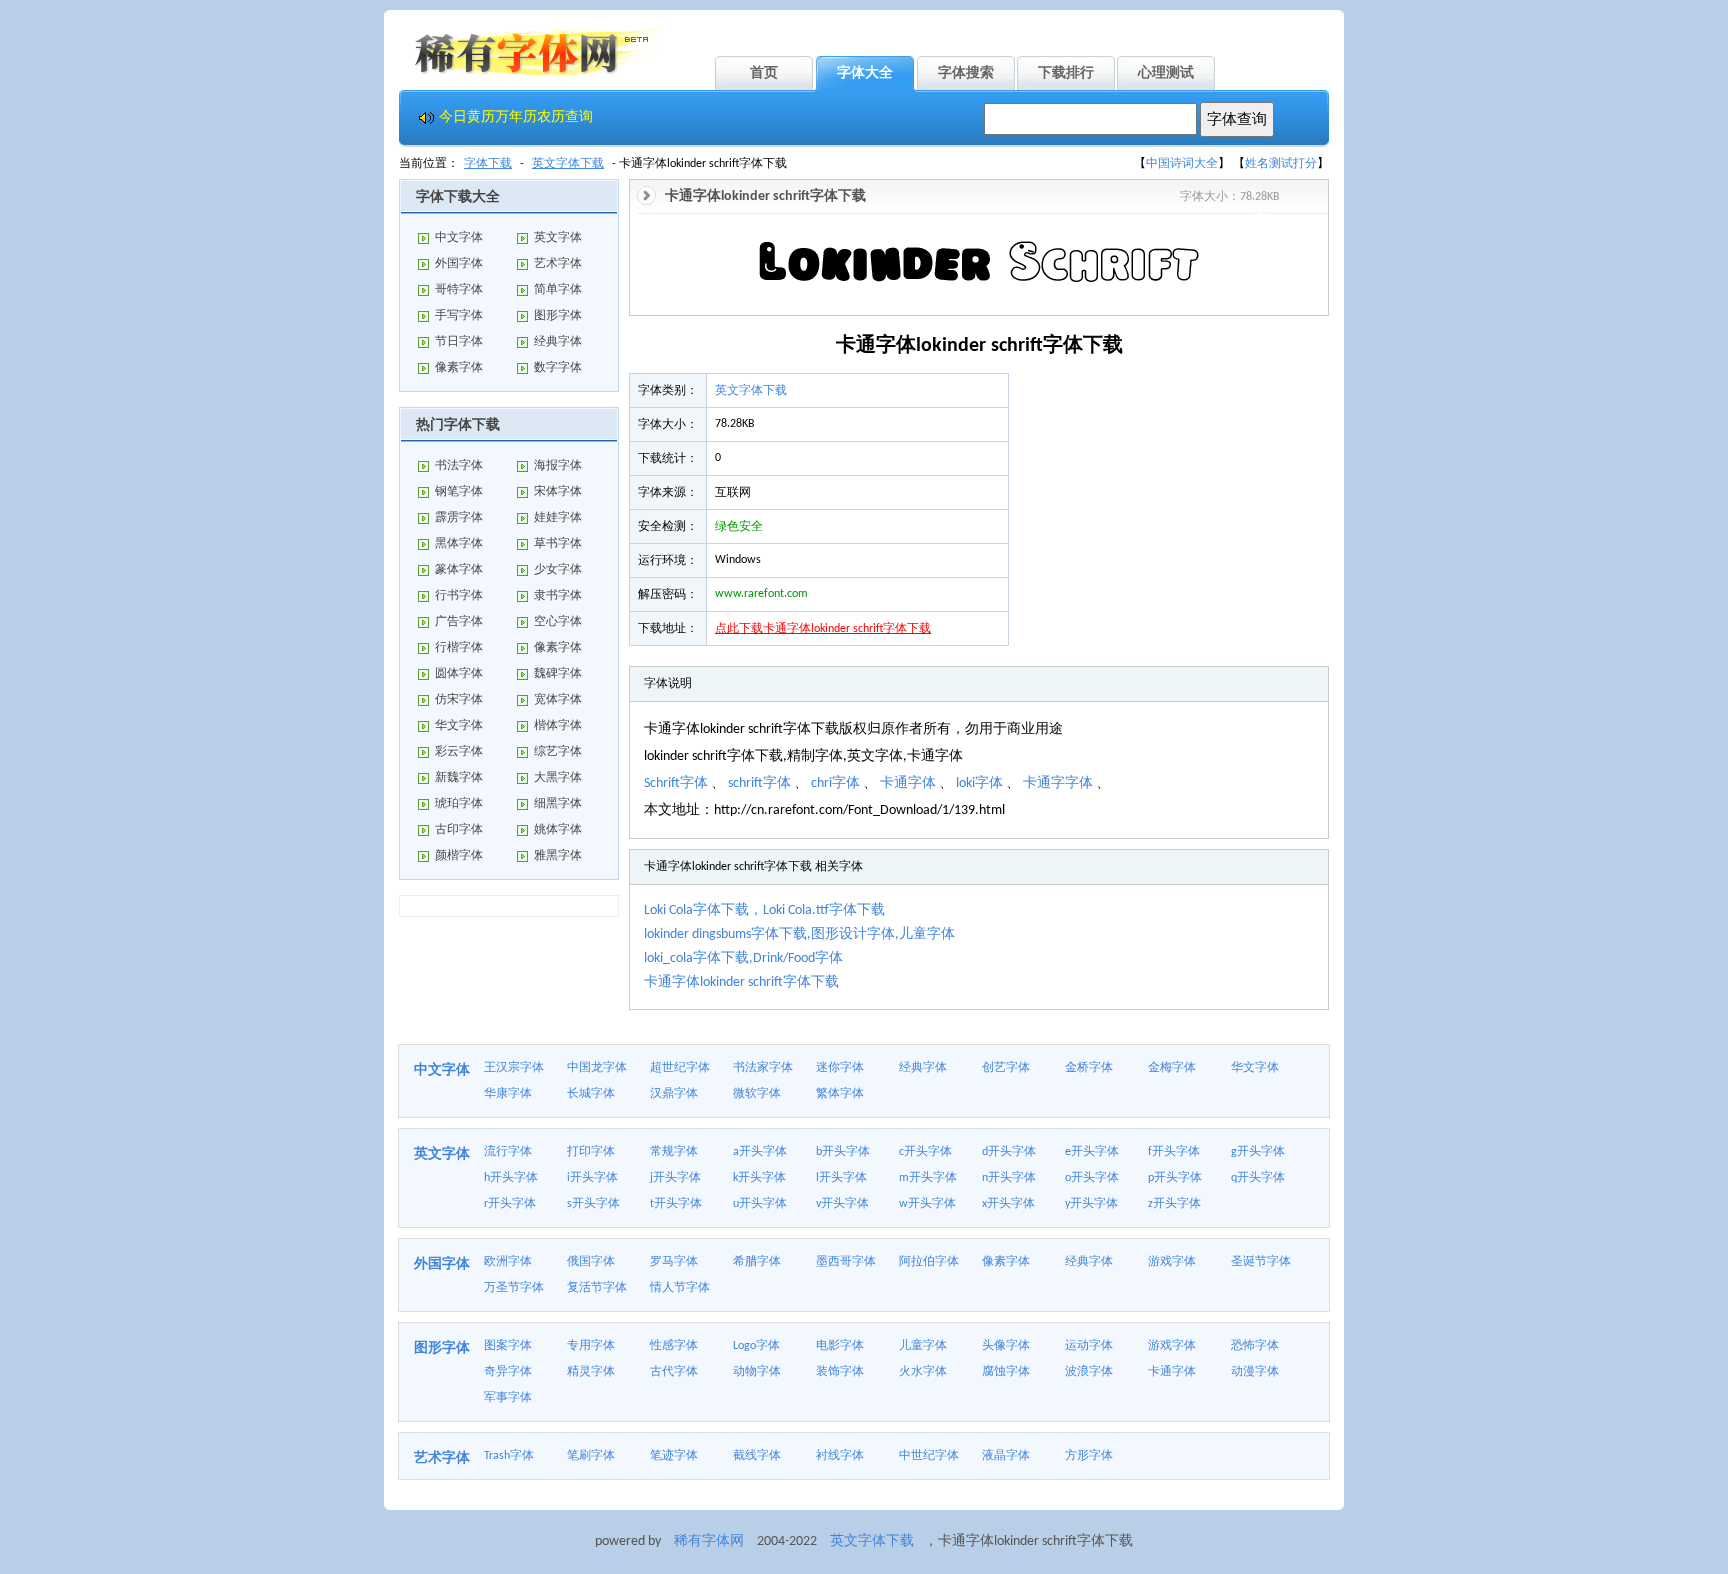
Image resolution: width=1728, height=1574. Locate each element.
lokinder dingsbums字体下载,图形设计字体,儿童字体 (799, 934)
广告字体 (459, 622)
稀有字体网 (709, 1541)
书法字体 (459, 466)
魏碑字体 (558, 674)
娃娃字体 (558, 518)
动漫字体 (1255, 1372)
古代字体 (674, 1372)
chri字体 (835, 783)
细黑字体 (558, 804)
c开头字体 (925, 1152)
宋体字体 (558, 492)
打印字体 (591, 1152)
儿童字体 (923, 1346)
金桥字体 (1089, 1068)
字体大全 (865, 73)
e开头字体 (1092, 1152)
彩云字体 (459, 752)
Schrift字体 (676, 783)
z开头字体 (1174, 1204)
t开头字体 (676, 1204)
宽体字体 (558, 700)
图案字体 (508, 1346)
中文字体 (459, 238)
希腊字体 (757, 1262)
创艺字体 (1006, 1068)
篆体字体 (459, 570)
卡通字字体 (1058, 783)
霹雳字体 (459, 518)
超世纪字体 (680, 1068)
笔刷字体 (591, 1456)
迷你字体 (840, 1068)
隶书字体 (558, 596)
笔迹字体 (674, 1456)
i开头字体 (592, 1178)
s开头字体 (593, 1204)
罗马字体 (674, 1262)
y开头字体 (1091, 1204)
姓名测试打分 (1281, 164)
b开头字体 (843, 1152)
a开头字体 (760, 1152)
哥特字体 (459, 290)
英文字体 (558, 238)
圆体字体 (459, 674)
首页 (764, 73)
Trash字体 (509, 1456)
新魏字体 (459, 778)
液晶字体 (1006, 1456)
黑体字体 (459, 544)
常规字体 (674, 1152)
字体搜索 (966, 73)
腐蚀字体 (1006, 1372)
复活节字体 (597, 1288)
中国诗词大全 (1182, 164)
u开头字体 (760, 1204)
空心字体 (558, 622)
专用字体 (591, 1346)
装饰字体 (840, 1372)
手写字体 (459, 316)
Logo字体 (756, 1346)
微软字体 (757, 1094)
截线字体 (757, 1456)
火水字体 (923, 1372)
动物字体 (757, 1372)
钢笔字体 (459, 492)
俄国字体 (591, 1262)
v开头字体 (842, 1204)
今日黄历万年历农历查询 (516, 117)
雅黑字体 (558, 856)
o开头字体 (1092, 1178)
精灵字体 (591, 1372)
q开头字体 (1258, 1178)
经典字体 (558, 342)
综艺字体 (558, 752)
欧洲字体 (508, 1262)
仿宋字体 (459, 700)
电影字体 (840, 1346)
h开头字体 (511, 1178)
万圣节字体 (514, 1288)
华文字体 (459, 726)
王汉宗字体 (514, 1068)
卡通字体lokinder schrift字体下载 (741, 982)
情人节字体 (680, 1288)
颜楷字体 (459, 856)
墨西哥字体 (846, 1262)
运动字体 (1089, 1346)
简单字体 (558, 290)
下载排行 (1066, 73)
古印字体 (459, 830)
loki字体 (979, 783)
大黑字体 (558, 778)
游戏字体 (1172, 1262)
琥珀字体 (459, 804)
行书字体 (459, 596)
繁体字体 (840, 1094)
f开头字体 (1174, 1152)
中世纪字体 (929, 1456)
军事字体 (508, 1398)
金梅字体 (1172, 1068)
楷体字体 (558, 726)
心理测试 (1166, 73)
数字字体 (558, 368)
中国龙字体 (597, 1068)
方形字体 (1089, 1456)
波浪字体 (1089, 1372)
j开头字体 (675, 1178)
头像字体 (1006, 1346)
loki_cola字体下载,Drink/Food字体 (743, 958)
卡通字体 (908, 783)
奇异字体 (508, 1372)
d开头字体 (1009, 1152)
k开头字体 (759, 1178)
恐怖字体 (1255, 1346)
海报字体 (558, 466)
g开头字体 (1258, 1152)
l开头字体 (841, 1178)
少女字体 (558, 570)
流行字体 (508, 1152)
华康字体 (508, 1094)
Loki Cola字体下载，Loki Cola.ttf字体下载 (764, 910)
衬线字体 (840, 1456)
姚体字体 (558, 830)
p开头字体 (1175, 1178)
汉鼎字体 (674, 1094)
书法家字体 (763, 1068)
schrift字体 (759, 783)
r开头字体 (510, 1204)
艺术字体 (558, 264)
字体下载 (488, 164)
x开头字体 (1008, 1204)
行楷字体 (459, 648)
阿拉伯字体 (929, 1262)
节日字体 (459, 342)
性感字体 (674, 1346)
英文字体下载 (568, 164)
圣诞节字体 (1261, 1262)
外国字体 (459, 264)
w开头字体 (927, 1204)
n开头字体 (1009, 1178)
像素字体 (459, 368)
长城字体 (591, 1094)
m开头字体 (928, 1178)
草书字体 (558, 544)
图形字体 (558, 316)
